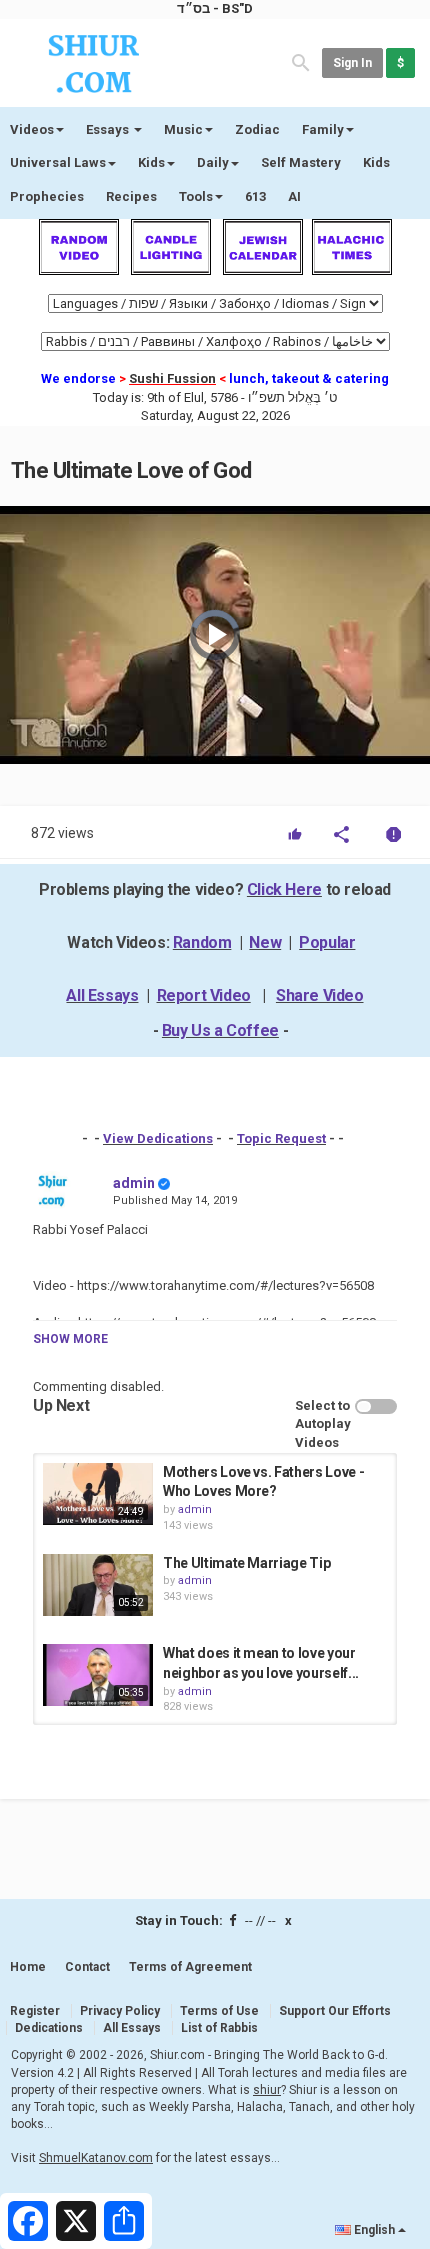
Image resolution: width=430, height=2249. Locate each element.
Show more (70, 1339)
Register (35, 2011)
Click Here (284, 889)
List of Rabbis (219, 2028)
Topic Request (281, 1138)
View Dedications (158, 1138)
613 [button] (255, 196)
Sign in (352, 63)
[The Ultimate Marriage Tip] (98, 1585)
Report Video (204, 995)
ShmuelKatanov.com (96, 2158)
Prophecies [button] (47, 196)
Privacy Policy (120, 2011)
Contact (87, 1967)
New (265, 942)
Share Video (320, 995)
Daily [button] (213, 162)
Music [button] (183, 129)
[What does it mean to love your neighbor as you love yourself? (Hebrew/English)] (98, 1675)
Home (28, 1967)
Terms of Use (219, 2011)
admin (134, 1183)
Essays (109, 129)
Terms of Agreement (190, 1967)
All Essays (102, 995)
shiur (267, 2090)
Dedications (49, 2028)
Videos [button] (32, 129)
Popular (327, 942)
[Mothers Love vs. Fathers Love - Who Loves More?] (98, 1494)
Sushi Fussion (172, 378)
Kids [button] (151, 162)
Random (202, 942)
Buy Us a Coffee (220, 1030)
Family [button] (323, 129)
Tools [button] (196, 196)
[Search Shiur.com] (301, 61)
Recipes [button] (131, 196)
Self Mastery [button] (301, 162)
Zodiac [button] (257, 129)
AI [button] (294, 196)
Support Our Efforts (335, 2011)
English (374, 2230)
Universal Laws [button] (58, 162)
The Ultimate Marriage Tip (246, 1563)
